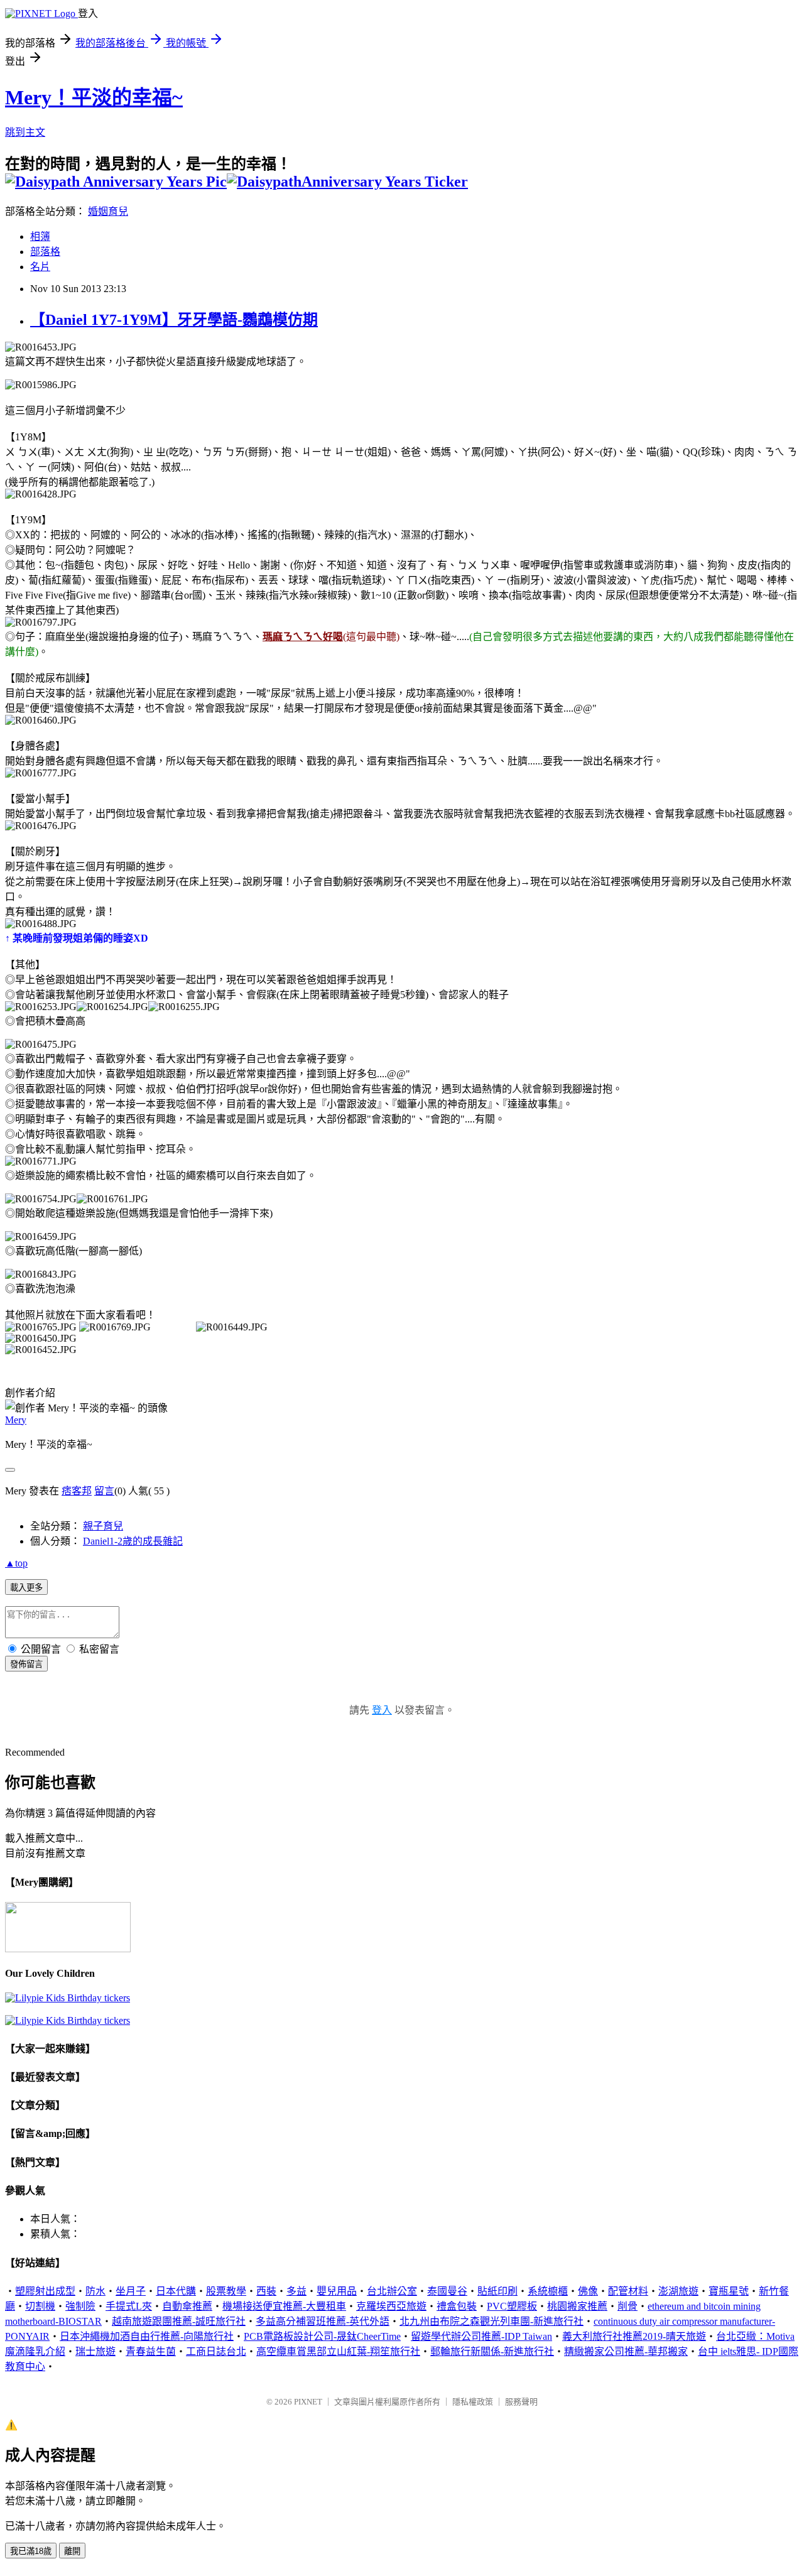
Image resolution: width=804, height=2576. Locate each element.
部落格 (45, 252)
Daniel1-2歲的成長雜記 (133, 1541)
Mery (16, 1420)
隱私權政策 (473, 2402)
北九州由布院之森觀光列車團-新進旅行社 (492, 2321)
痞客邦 (77, 1491)
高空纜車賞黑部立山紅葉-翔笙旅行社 (338, 2351)
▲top (16, 1563)
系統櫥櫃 (548, 2291)
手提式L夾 (129, 2306)
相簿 (40, 236)
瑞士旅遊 (95, 2351)
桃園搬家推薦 (577, 2306)
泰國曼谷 (447, 2291)
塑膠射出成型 (45, 2291)
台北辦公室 (392, 2291)
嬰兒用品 (337, 2291)
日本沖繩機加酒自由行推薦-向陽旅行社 (147, 2336)
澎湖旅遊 (678, 2291)
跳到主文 (25, 132)
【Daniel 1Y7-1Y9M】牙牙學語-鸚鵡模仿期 (174, 320)
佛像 (588, 2291)
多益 (296, 2291)
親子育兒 (103, 1526)
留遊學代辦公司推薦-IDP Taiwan (481, 2336)
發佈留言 (26, 1664)
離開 (72, 2551)
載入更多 (26, 1588)
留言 (104, 1491)
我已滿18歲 (31, 2551)
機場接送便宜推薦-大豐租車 (284, 2306)
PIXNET (308, 2402)
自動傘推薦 (187, 2306)
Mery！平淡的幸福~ (94, 97)
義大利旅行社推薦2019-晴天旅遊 (634, 2336)
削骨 (627, 2306)
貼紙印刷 (497, 2291)
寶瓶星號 (729, 2291)
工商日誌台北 (216, 2351)
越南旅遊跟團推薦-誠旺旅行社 (179, 2321)
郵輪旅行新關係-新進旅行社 (492, 2351)
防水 (95, 2291)
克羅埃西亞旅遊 (391, 2306)
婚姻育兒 (108, 211)
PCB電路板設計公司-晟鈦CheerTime (322, 2336)
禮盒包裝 (457, 2306)
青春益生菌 (151, 2351)
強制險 (80, 2306)
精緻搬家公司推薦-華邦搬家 (626, 2351)
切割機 (40, 2306)
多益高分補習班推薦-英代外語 (323, 2321)
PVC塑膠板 (512, 2306)
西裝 (266, 2291)
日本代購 (176, 2291)
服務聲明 (521, 2402)
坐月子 (131, 2291)
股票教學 (226, 2291)
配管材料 (628, 2291)
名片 (40, 267)
